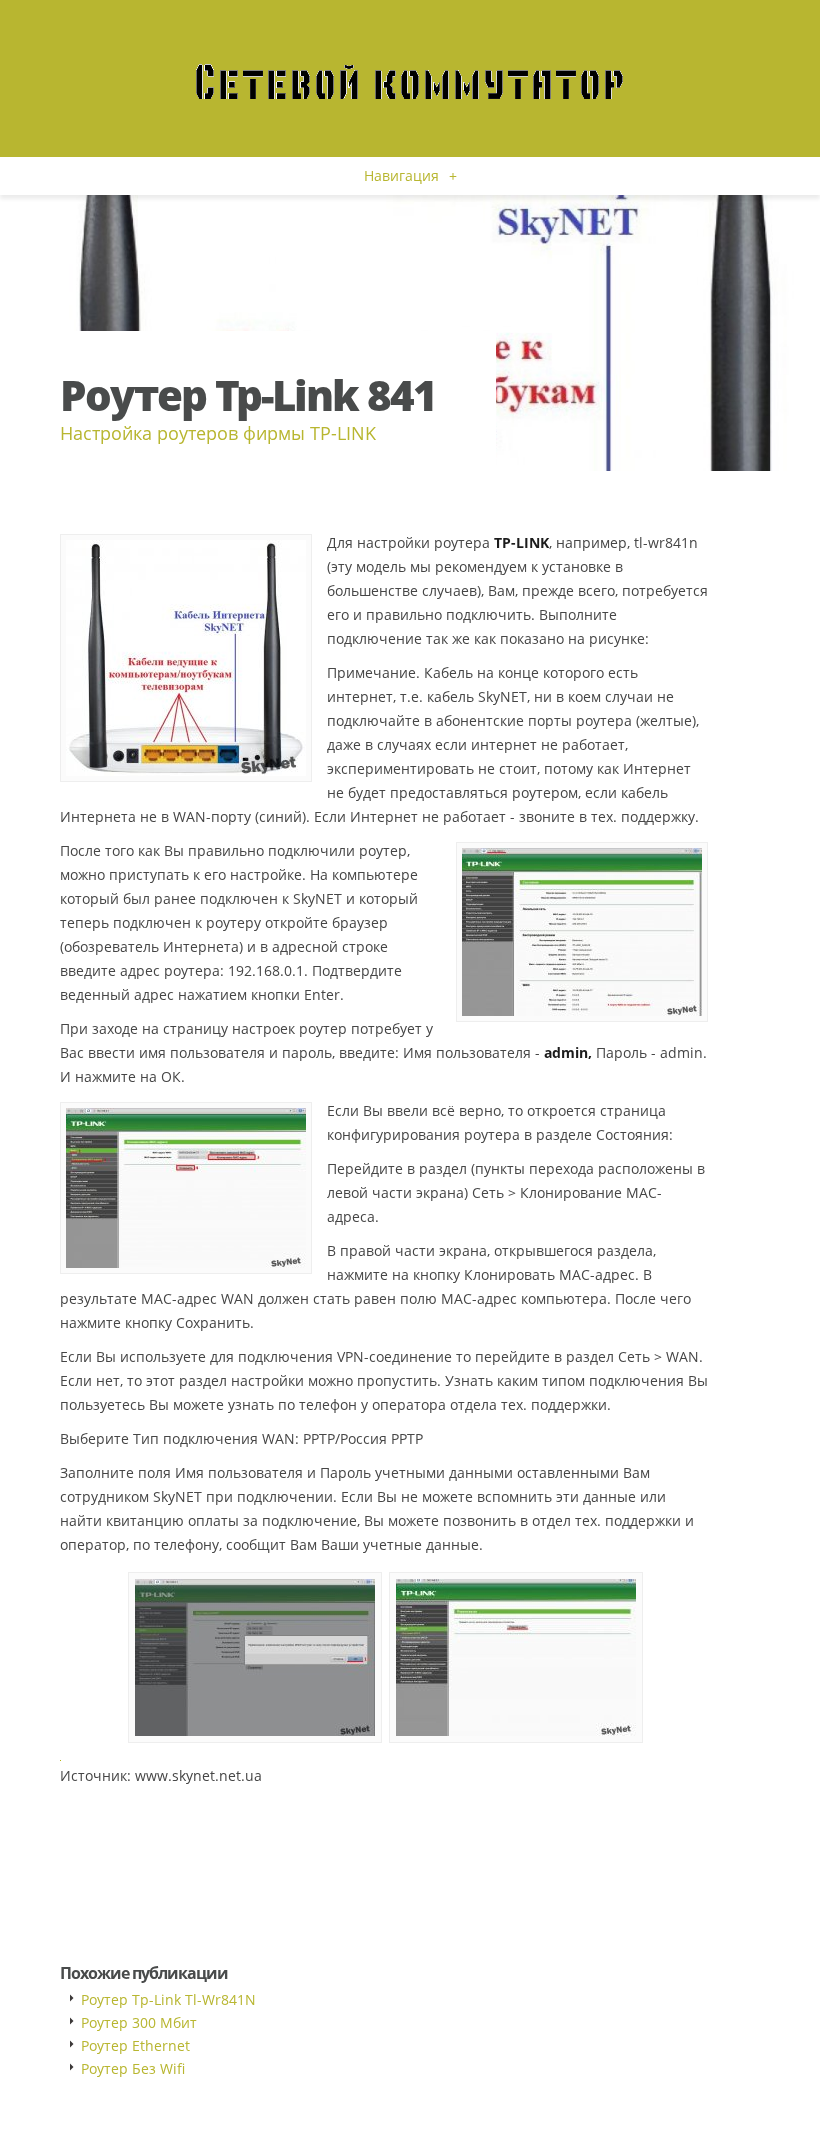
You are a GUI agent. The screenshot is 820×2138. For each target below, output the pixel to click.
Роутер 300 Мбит (139, 2022)
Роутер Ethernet (135, 2045)
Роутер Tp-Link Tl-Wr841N (168, 1999)
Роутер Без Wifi (133, 2068)
